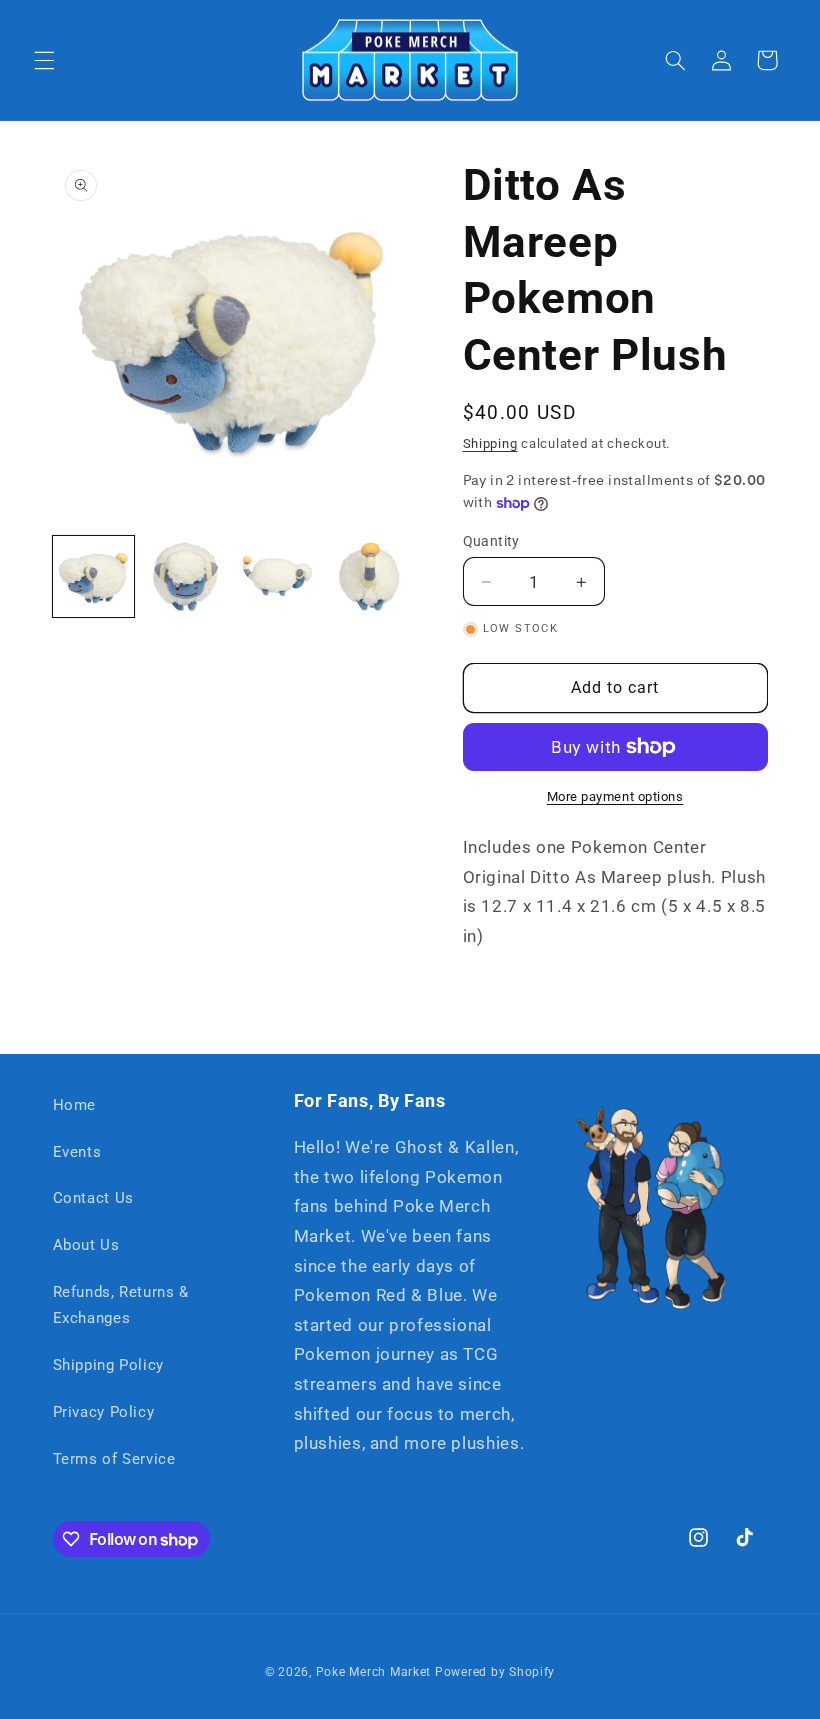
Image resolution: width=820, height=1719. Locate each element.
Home (75, 1105)
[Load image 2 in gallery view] (186, 577)
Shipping (490, 443)
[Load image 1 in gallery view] (94, 577)
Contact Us (93, 1198)
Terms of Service (114, 1459)
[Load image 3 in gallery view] (278, 577)
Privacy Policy (104, 1412)
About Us (86, 1245)
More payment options (615, 796)
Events (77, 1152)
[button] (44, 60)
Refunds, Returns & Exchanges (121, 1305)
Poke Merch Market (374, 1672)
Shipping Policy (108, 1365)
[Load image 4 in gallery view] (370, 577)
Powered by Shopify (495, 1672)
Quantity (491, 541)
